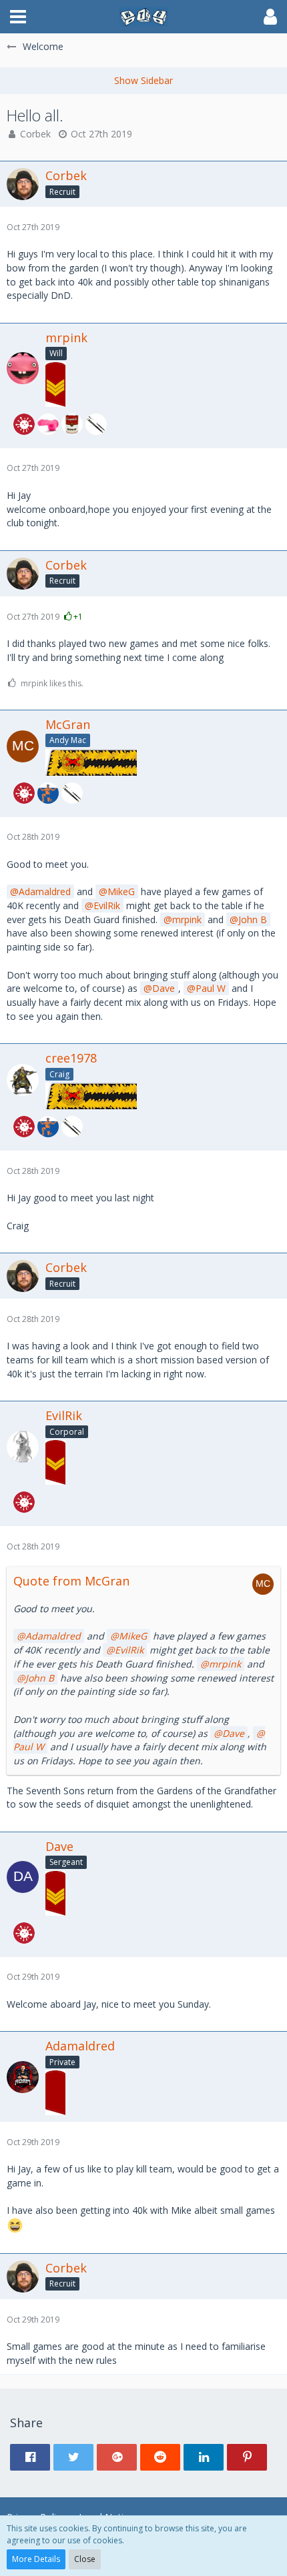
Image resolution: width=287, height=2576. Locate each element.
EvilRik (107, 905)
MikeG (121, 891)
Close (85, 2559)
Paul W (211, 988)
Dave (164, 988)
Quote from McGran (71, 1581)
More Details (36, 2559)
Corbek (35, 134)
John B (253, 919)
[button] (18, 17)
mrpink (187, 919)
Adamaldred (45, 891)
